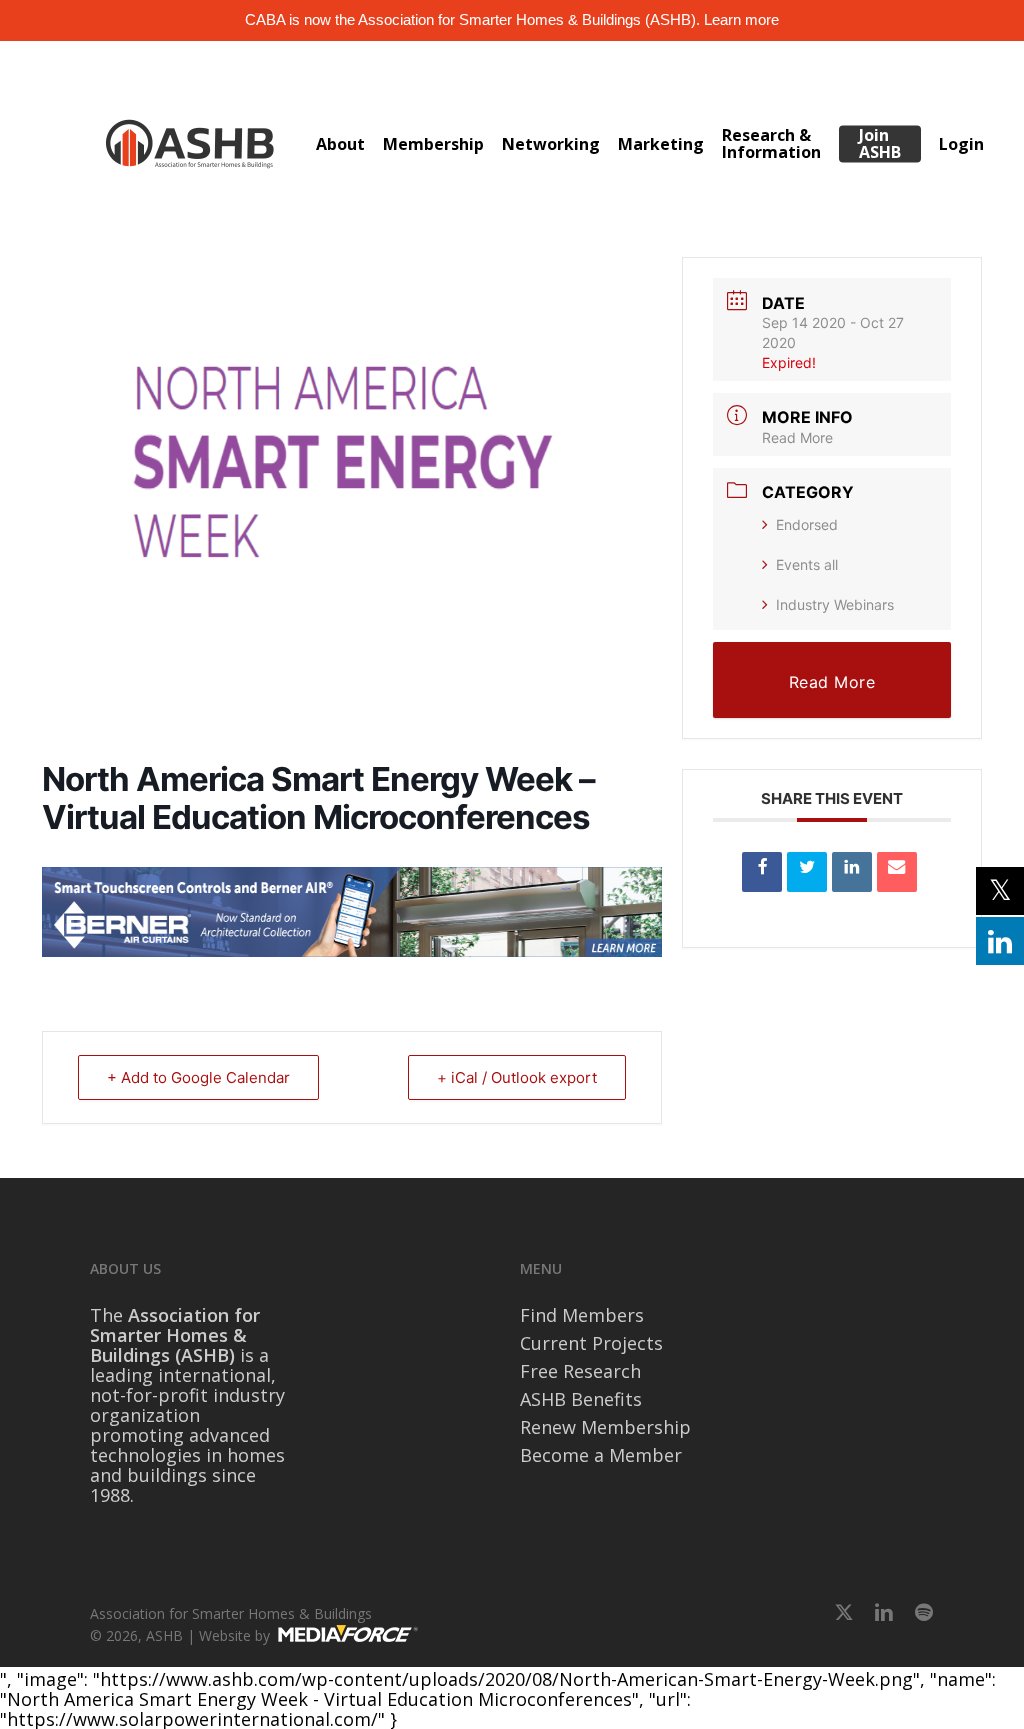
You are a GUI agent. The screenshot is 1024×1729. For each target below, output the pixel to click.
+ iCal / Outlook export (517, 1077)
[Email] (897, 872)
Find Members (582, 1315)
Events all (807, 564)
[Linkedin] (852, 872)
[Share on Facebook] (762, 872)
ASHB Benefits (581, 1399)
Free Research (580, 1371)
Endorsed (807, 524)
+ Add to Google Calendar (198, 1077)
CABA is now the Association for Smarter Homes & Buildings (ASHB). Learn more (512, 19)
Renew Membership (605, 1427)
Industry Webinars (835, 604)
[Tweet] (807, 872)
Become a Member (601, 1455)
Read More (797, 437)
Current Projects (591, 1343)
